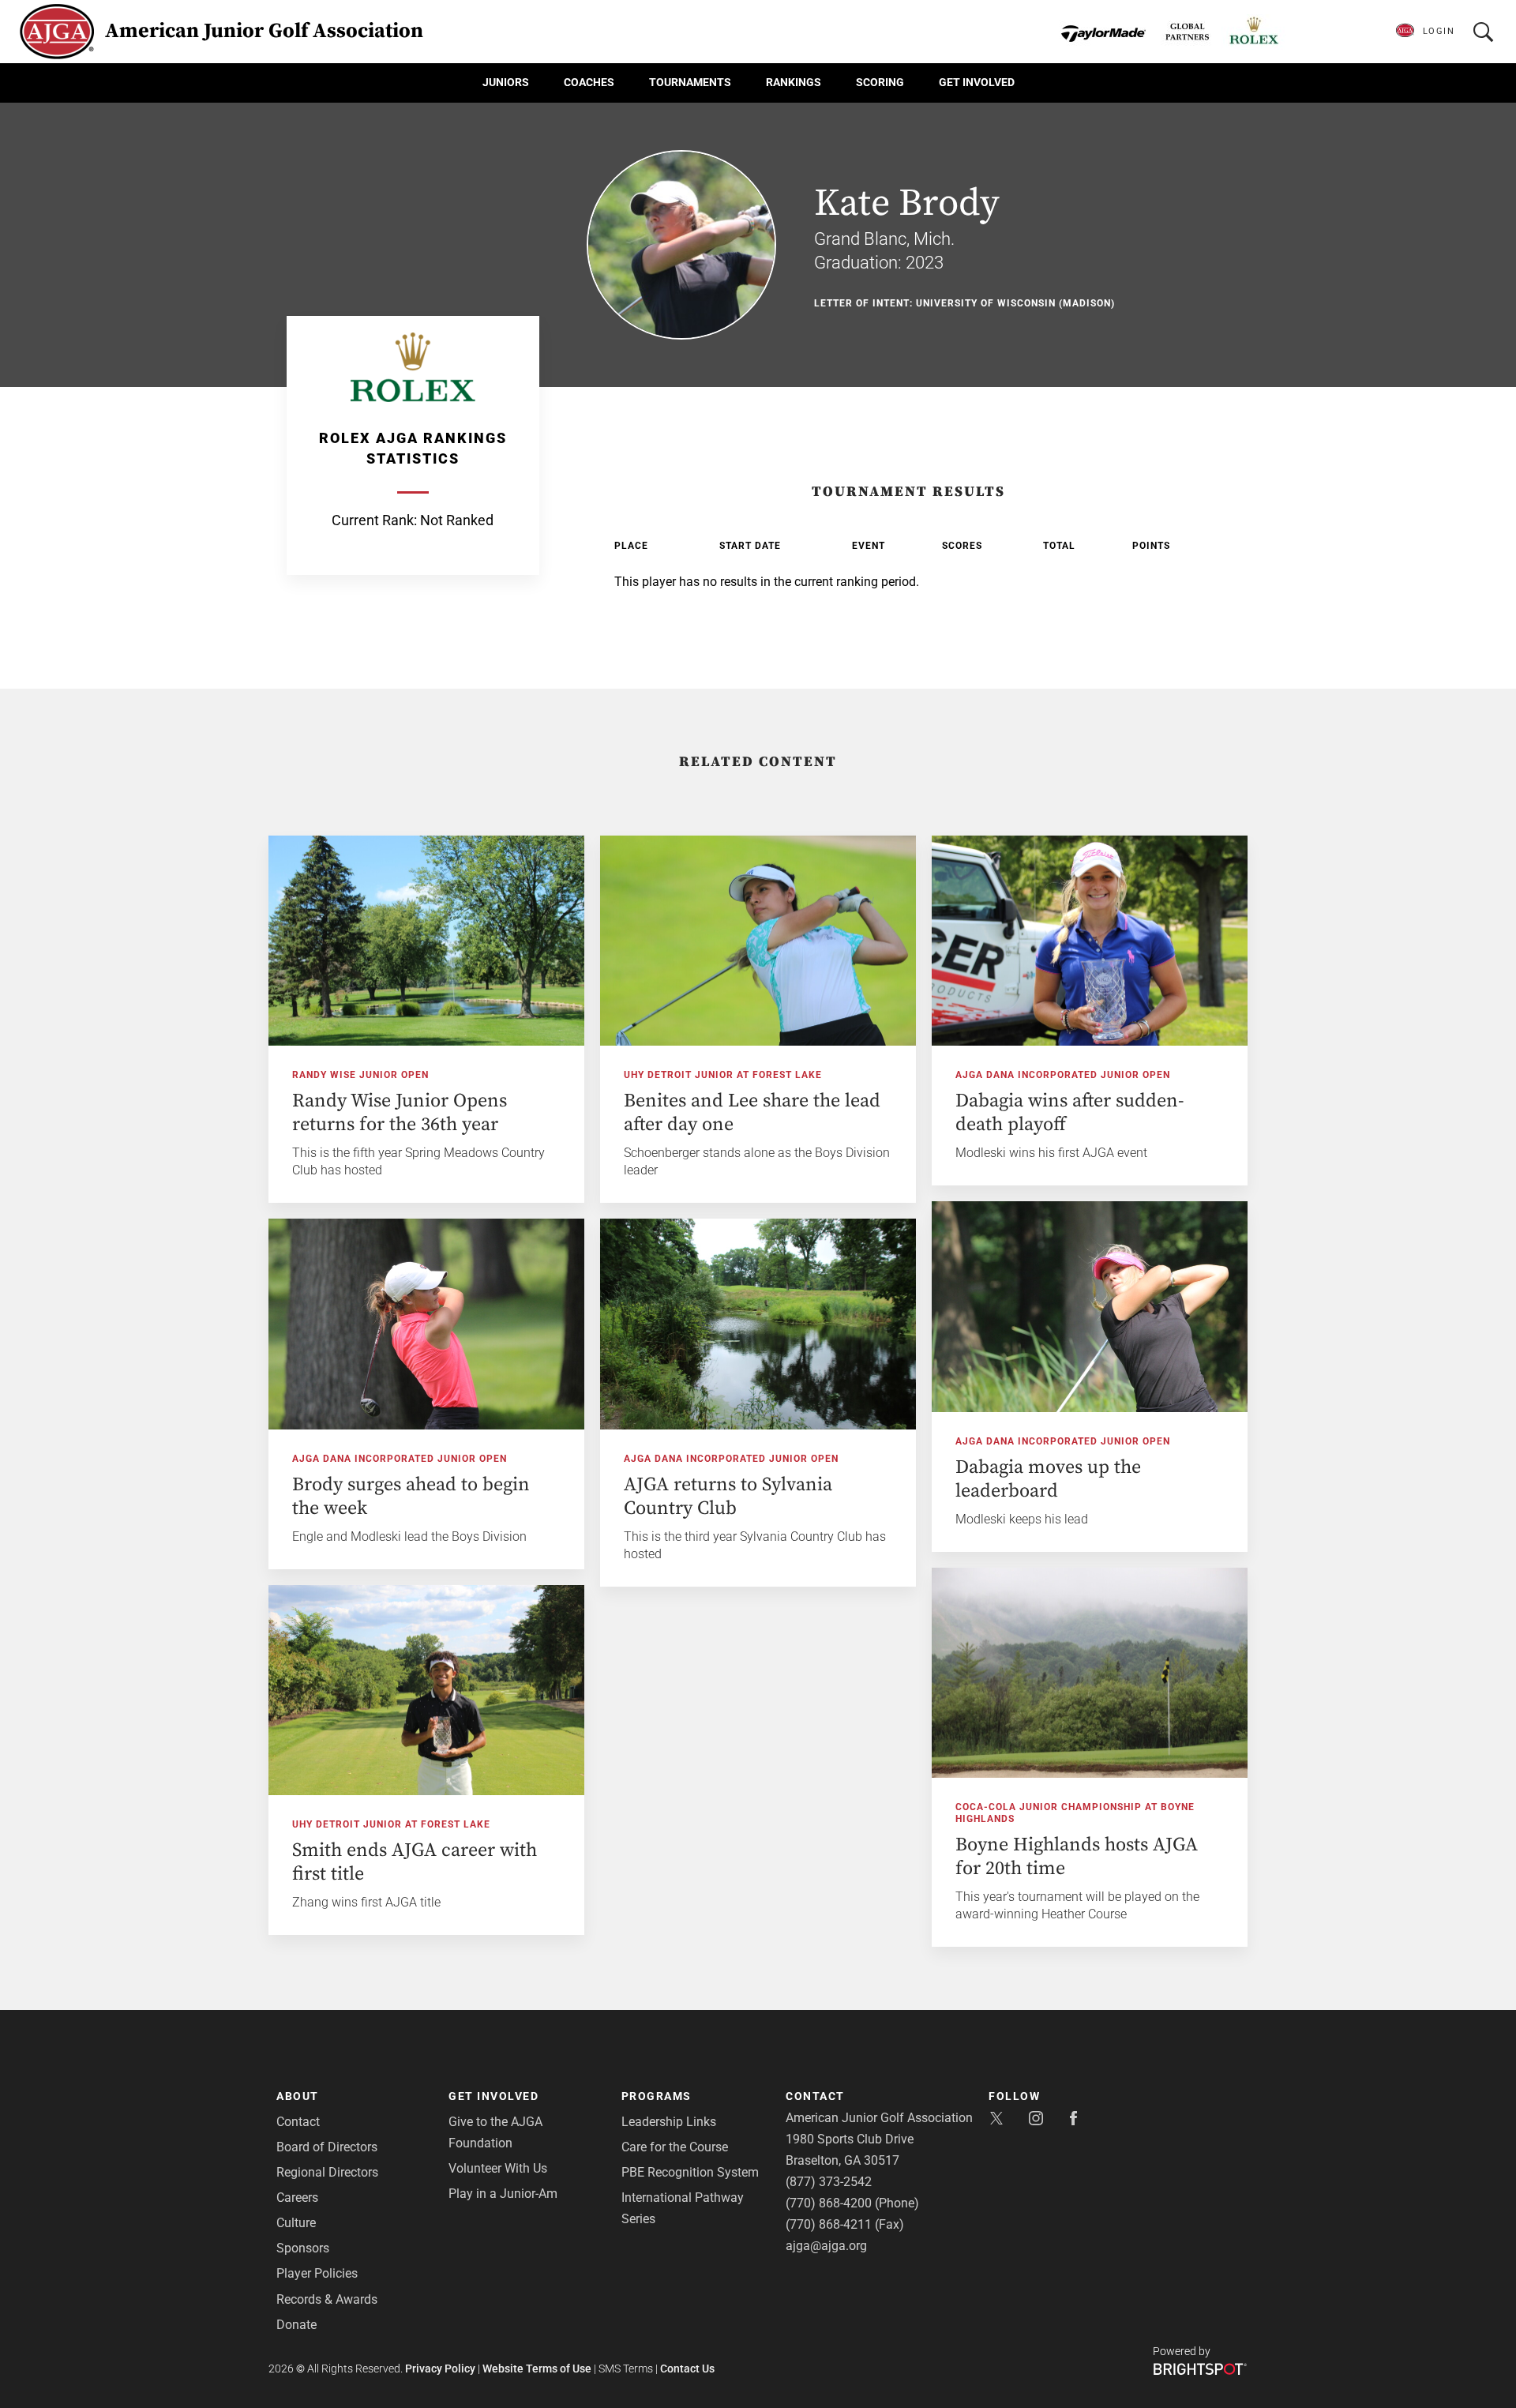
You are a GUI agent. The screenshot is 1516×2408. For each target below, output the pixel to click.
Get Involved (977, 82)
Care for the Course (675, 2147)
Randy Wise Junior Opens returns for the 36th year (400, 1113)
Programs (657, 2096)
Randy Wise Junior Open (360, 1075)
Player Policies (317, 2273)
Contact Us (687, 2369)
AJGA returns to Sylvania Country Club (728, 1497)
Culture (296, 2223)
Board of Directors (327, 2147)
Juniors (506, 82)
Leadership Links (669, 2122)
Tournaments (690, 82)
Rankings (794, 82)
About (298, 2096)
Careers (297, 2198)
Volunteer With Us (498, 2168)
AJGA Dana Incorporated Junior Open (1063, 1075)
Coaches (589, 82)
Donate (296, 2325)
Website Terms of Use (537, 2369)
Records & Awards (327, 2299)
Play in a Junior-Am (503, 2194)
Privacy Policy (440, 2369)
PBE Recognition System (690, 2172)
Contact (298, 2122)
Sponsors (303, 2248)
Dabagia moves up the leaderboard (1048, 1479)
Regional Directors (327, 2172)
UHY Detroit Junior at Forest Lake (723, 1075)
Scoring (880, 82)
